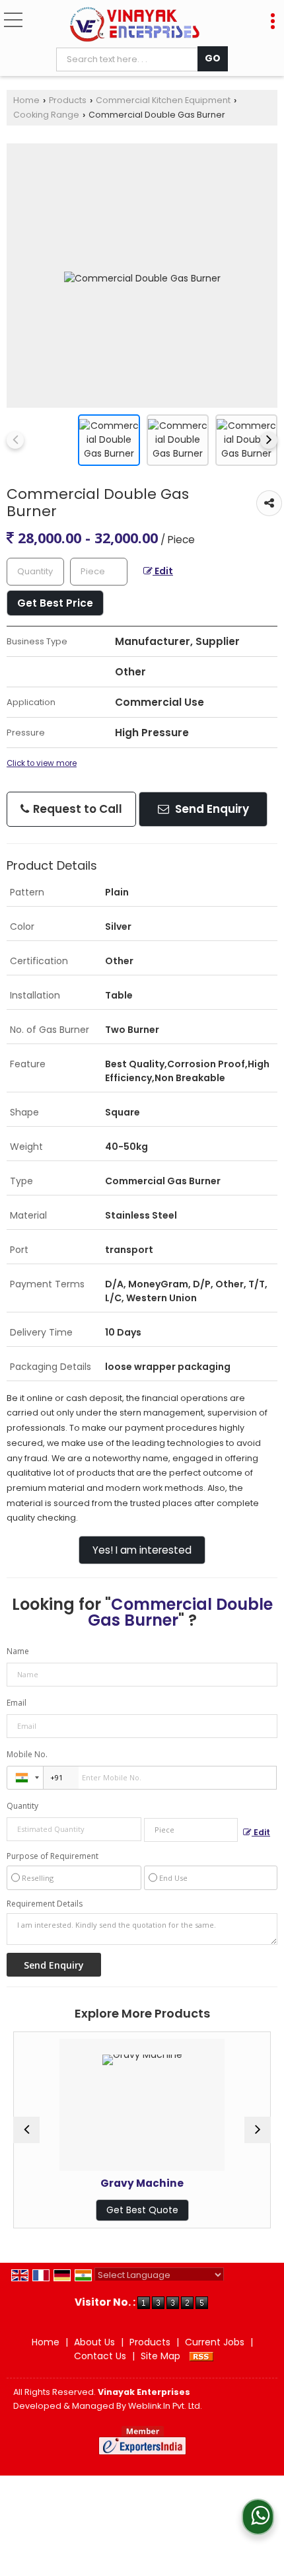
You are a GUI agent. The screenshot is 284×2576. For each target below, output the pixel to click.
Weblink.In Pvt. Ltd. (165, 2406)
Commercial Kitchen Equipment (163, 100)
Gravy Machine (93, 2183)
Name (18, 1651)
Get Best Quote (93, 2210)
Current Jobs (215, 2342)
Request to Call (76, 809)
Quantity (22, 1806)
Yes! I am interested (142, 1550)
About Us (94, 2342)
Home (26, 100)
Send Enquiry (211, 809)
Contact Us (100, 2356)
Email (17, 1703)
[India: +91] (25, 1778)
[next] (269, 440)
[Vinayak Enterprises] (134, 25)
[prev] (15, 440)
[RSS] (201, 2356)
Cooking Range (46, 115)
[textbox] (130, 59)
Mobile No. (27, 1754)
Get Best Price (55, 603)
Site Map (160, 2356)
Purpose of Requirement (53, 1856)
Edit (163, 571)
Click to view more (42, 763)
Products (68, 100)
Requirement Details (45, 1904)
